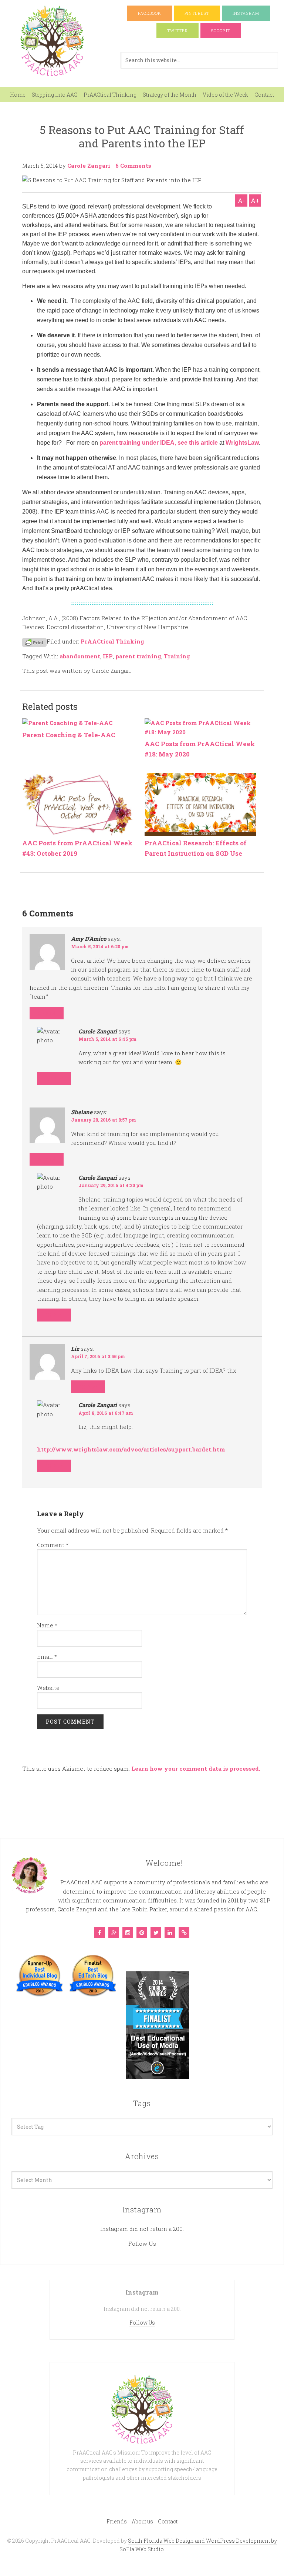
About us (142, 2521)
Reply (47, 1013)
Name (47, 1625)
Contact (264, 95)
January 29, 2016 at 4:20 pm (111, 1185)
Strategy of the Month (170, 95)
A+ (255, 201)
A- (241, 201)
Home (18, 95)
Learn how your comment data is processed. (196, 1768)
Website (48, 1688)
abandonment (80, 656)
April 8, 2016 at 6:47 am (106, 1413)
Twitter (177, 31)
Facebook (150, 13)
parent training (138, 656)
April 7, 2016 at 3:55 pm (98, 1356)
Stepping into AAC (55, 95)
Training (177, 656)
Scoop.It (221, 31)
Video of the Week (225, 95)
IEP (108, 656)
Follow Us (142, 2243)
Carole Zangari (89, 166)
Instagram (246, 13)
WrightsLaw (242, 443)
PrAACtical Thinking (110, 95)
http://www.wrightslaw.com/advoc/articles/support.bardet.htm (131, 1449)
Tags (142, 2103)
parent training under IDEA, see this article (159, 443)
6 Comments (133, 166)
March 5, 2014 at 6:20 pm (100, 946)
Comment (53, 1545)
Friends (117, 2521)
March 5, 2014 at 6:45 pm (107, 1039)
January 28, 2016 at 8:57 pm (104, 1120)
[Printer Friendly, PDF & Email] (34, 642)
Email (47, 1657)
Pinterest (197, 13)
